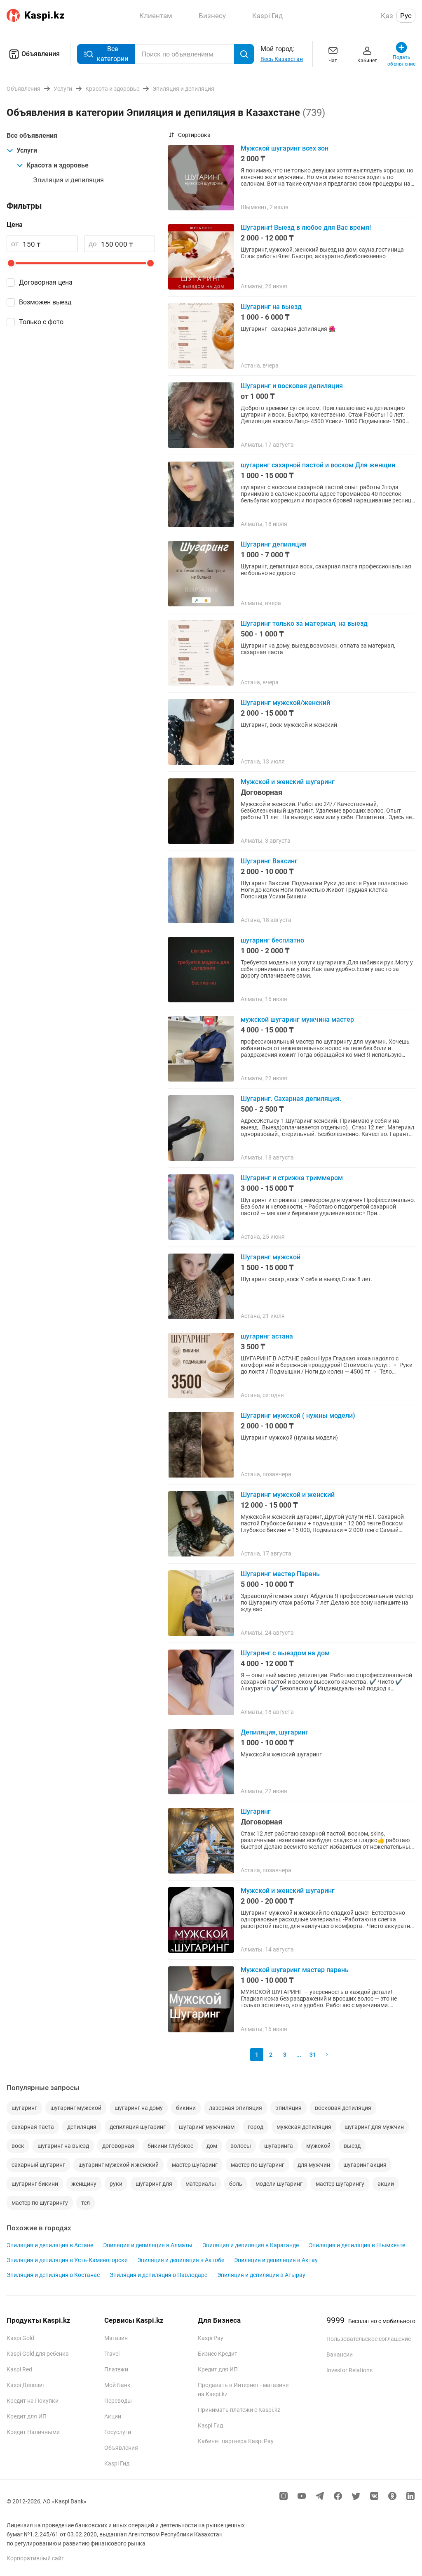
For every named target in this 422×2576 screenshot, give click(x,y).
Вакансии (340, 2354)
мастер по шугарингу (40, 2203)
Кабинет (367, 61)
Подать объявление (402, 61)
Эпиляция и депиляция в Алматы (148, 2245)
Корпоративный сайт (35, 2558)
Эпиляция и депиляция (68, 180)
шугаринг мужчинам (207, 2127)
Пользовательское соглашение (369, 2339)
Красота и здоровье (57, 165)
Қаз (387, 16)
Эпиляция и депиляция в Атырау (261, 2275)
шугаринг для (154, 2184)
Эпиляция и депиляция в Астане (50, 2245)
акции (386, 2184)
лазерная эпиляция (236, 2108)
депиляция (82, 2127)
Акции (113, 2416)
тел (86, 2203)
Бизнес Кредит (218, 2354)
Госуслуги (118, 2432)
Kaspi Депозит (26, 2385)
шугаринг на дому (139, 2108)
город (256, 2127)
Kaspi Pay (211, 2338)
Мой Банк (117, 2385)
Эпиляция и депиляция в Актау (276, 2260)
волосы (241, 2146)
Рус (406, 16)
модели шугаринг (279, 2184)
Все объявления (32, 136)
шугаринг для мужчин (374, 2127)
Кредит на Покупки (33, 2401)
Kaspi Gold (20, 2338)
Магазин (116, 2338)
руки (116, 2184)
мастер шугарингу (340, 2184)
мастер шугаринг (195, 2165)
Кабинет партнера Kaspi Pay (236, 2441)
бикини (186, 2108)
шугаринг (24, 2108)
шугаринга (279, 2146)
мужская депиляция (304, 2127)
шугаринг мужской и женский (118, 2165)
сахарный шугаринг (38, 2165)
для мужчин (314, 2165)
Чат (333, 61)
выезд (352, 2146)
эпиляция (288, 2108)
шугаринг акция (365, 2165)
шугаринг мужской (76, 2108)
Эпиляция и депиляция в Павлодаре (158, 2275)
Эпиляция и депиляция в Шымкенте (357, 2245)
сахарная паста (33, 2127)
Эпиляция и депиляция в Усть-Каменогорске (67, 2260)
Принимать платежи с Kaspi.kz (239, 2410)
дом (212, 2146)
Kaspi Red (19, 2369)
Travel (112, 2354)
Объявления (41, 54)
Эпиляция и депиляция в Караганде (251, 2245)
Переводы (118, 2401)
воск (18, 2146)
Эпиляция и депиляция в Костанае (53, 2275)
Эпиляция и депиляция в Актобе (181, 2260)
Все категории (113, 54)
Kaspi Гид (117, 2463)
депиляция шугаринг (138, 2127)
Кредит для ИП (27, 2416)
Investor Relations (349, 2370)
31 (313, 2055)
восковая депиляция (343, 2108)
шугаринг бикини (35, 2184)
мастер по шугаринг (258, 2165)
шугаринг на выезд (63, 2146)
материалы (201, 2184)
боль (236, 2184)
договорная (118, 2146)
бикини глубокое (170, 2146)
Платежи (116, 2369)
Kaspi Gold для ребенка (38, 2354)
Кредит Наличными (33, 2432)
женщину (84, 2184)
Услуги (27, 150)
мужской (318, 2146)
